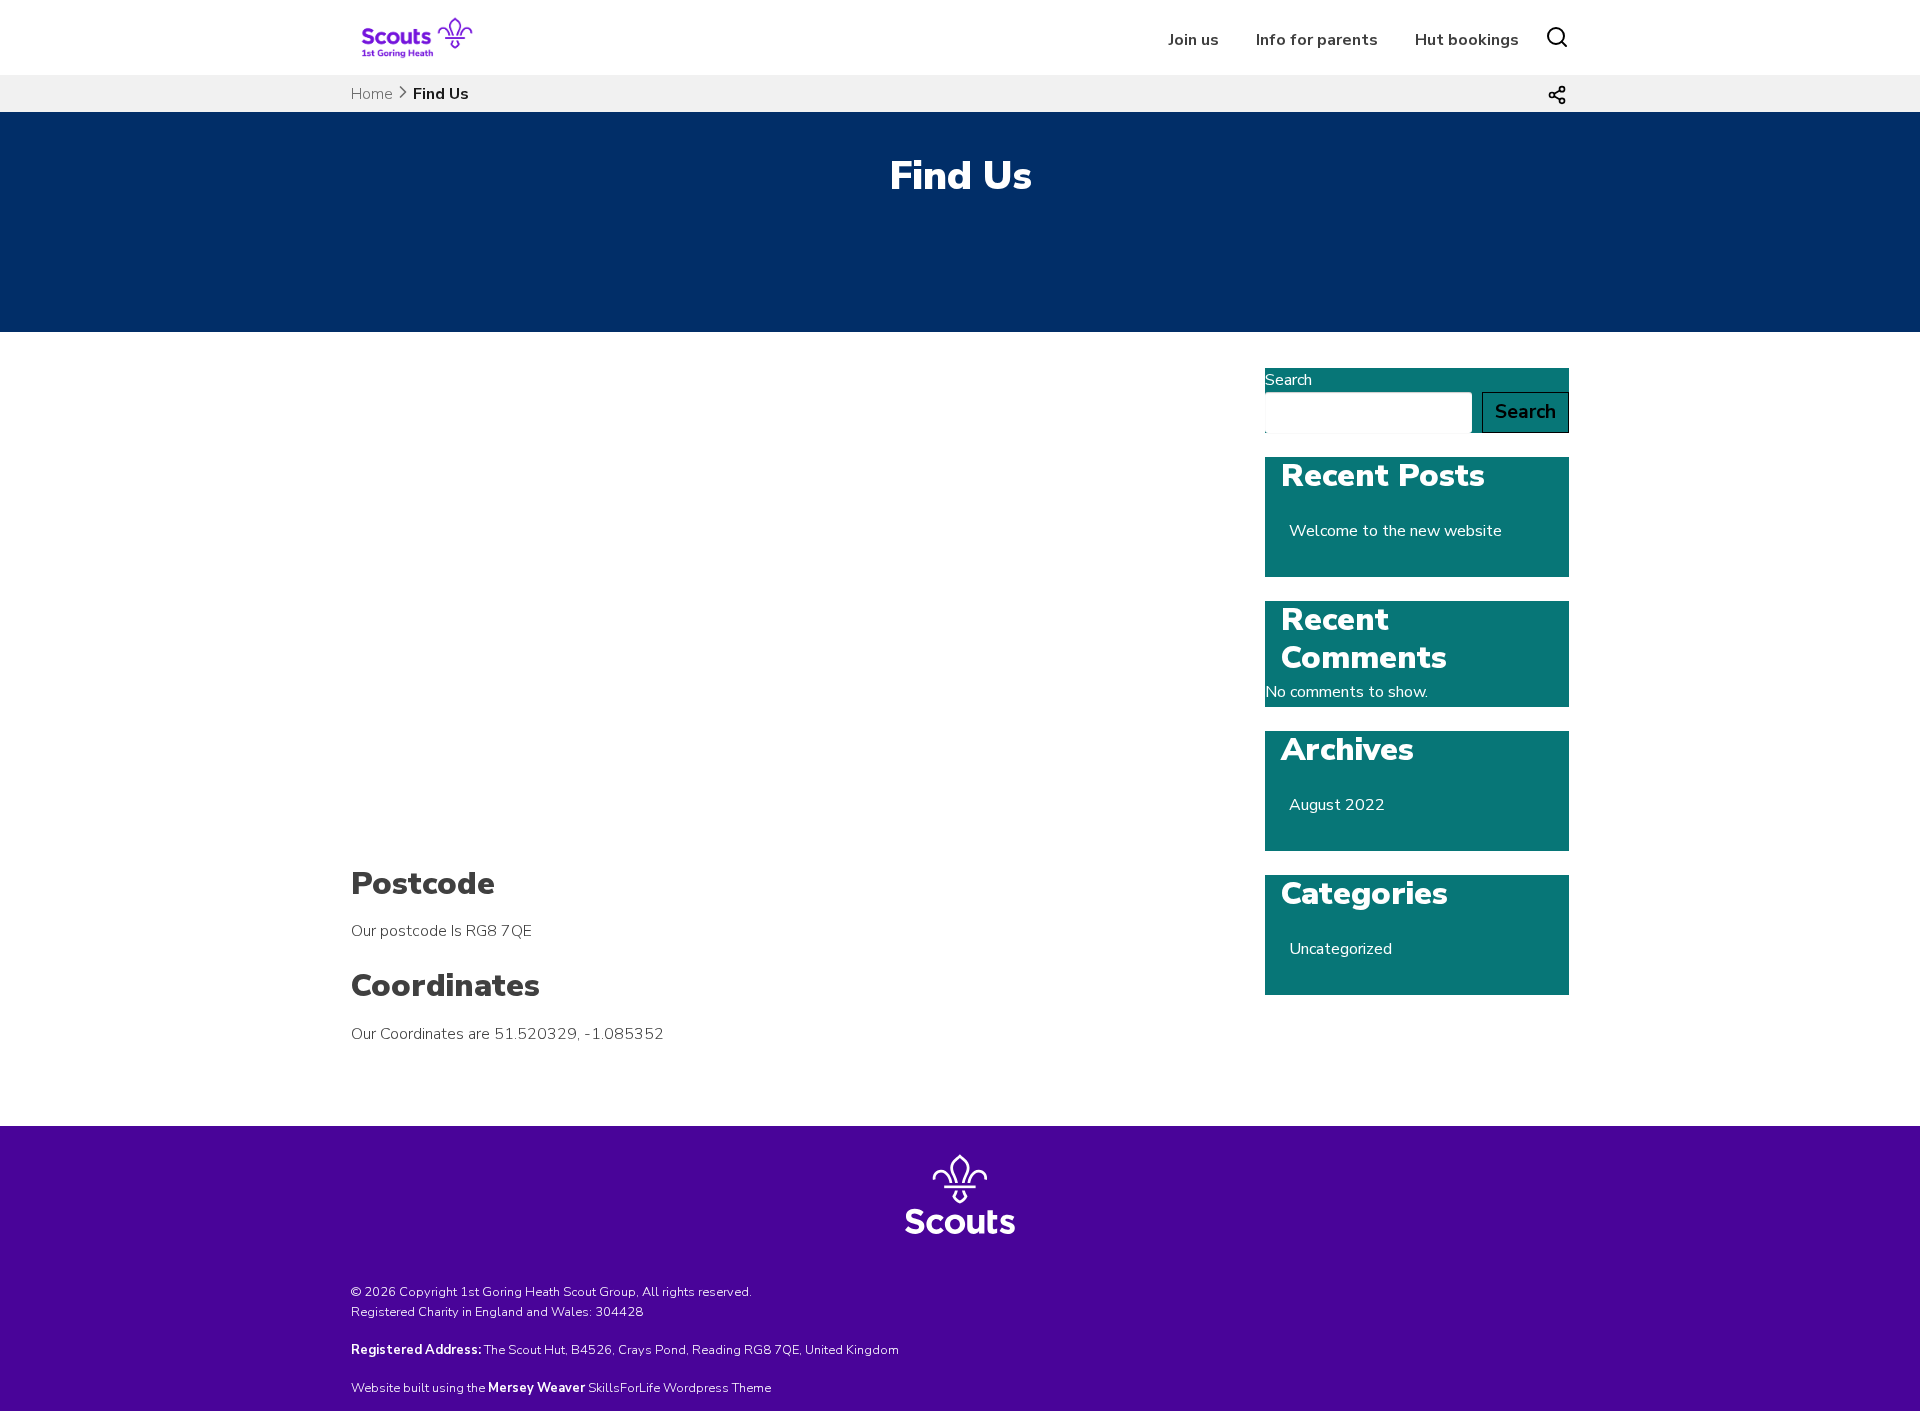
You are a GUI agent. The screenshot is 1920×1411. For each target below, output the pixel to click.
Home (372, 94)
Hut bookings (1467, 40)
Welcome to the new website (1395, 531)
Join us (1194, 40)
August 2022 (1337, 805)
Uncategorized (1340, 949)
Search (1288, 380)
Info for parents (1317, 40)
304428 (619, 1312)
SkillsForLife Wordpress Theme (679, 1388)
